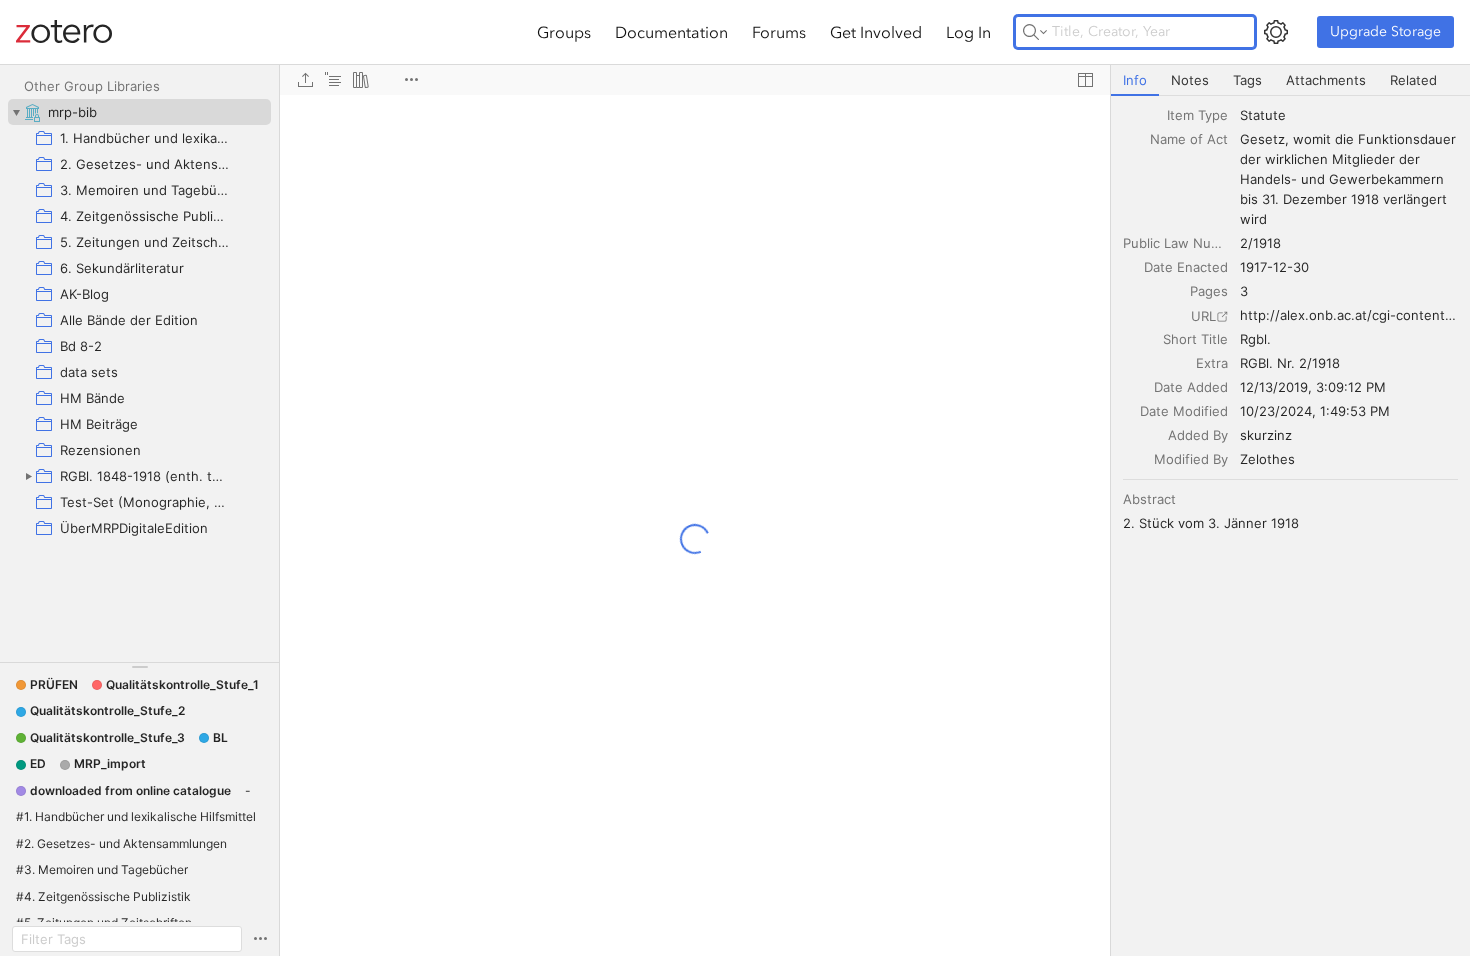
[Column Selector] (1085, 80)
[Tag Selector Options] (260, 939)
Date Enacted (1186, 267)
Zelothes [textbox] (1267, 459)
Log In (968, 32)
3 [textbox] (1244, 291)
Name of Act (1189, 139)
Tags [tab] (1247, 80)
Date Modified (1184, 411)
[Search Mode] (1035, 32)
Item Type (1197, 115)
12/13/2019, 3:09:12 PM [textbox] (1313, 387)
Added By (1198, 435)
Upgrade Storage (1385, 31)
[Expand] (28, 476)
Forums (779, 32)
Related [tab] (1413, 80)
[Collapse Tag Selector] (139, 667)
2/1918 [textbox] (1260, 243)
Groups (564, 32)
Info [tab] (1135, 80)
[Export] (305, 80)
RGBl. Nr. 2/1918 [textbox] (1290, 363)
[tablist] (1290, 80)
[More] (411, 80)
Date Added (1191, 387)
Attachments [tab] (1326, 80)
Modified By (1191, 459)
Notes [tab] (1190, 80)
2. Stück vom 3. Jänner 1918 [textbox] (1211, 523)
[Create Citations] (333, 80)
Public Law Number (1175, 243)
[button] (47, 685)
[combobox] (1349, 115)
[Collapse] (16, 112)
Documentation (671, 32)
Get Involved (876, 32)
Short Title (1195, 339)
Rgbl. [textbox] (1255, 339)
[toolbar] (695, 80)
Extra (1212, 363)
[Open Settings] (1276, 32)
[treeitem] (139, 112)
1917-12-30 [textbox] (1274, 267)
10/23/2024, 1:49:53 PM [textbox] (1315, 411)
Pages (1209, 291)
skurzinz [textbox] (1266, 435)
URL (1203, 316)
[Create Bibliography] (361, 80)
